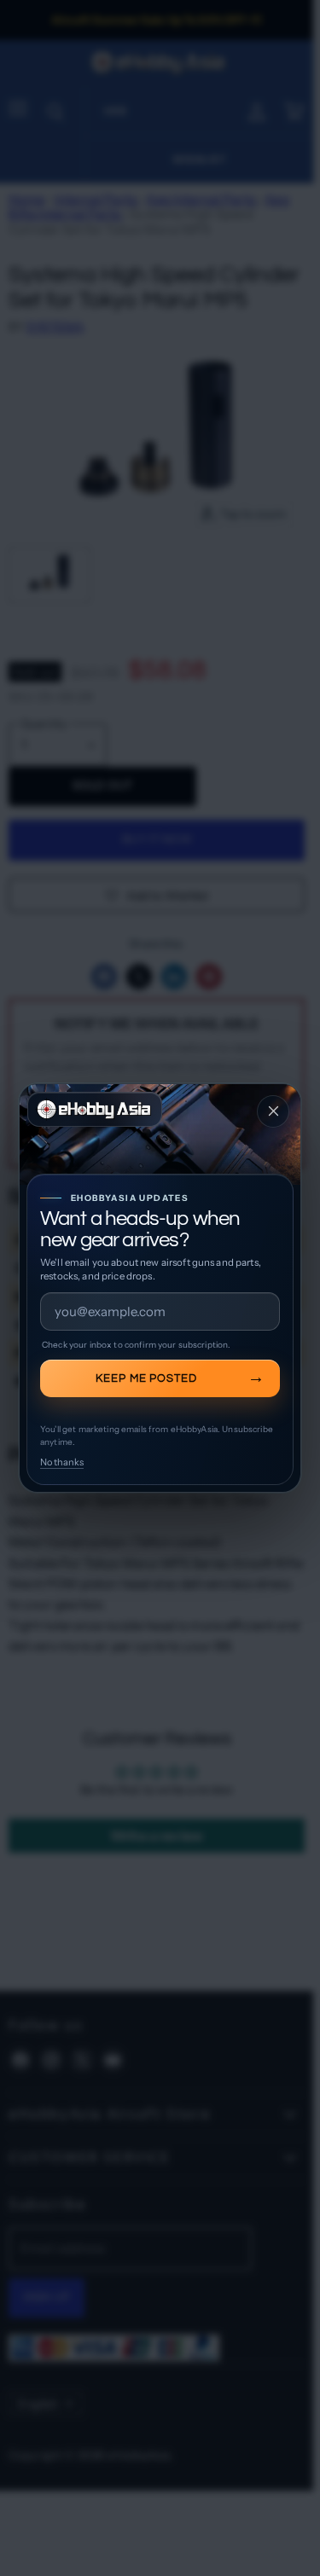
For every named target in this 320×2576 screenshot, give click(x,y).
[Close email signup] (273, 1111)
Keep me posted (147, 1378)
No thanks (62, 1462)
